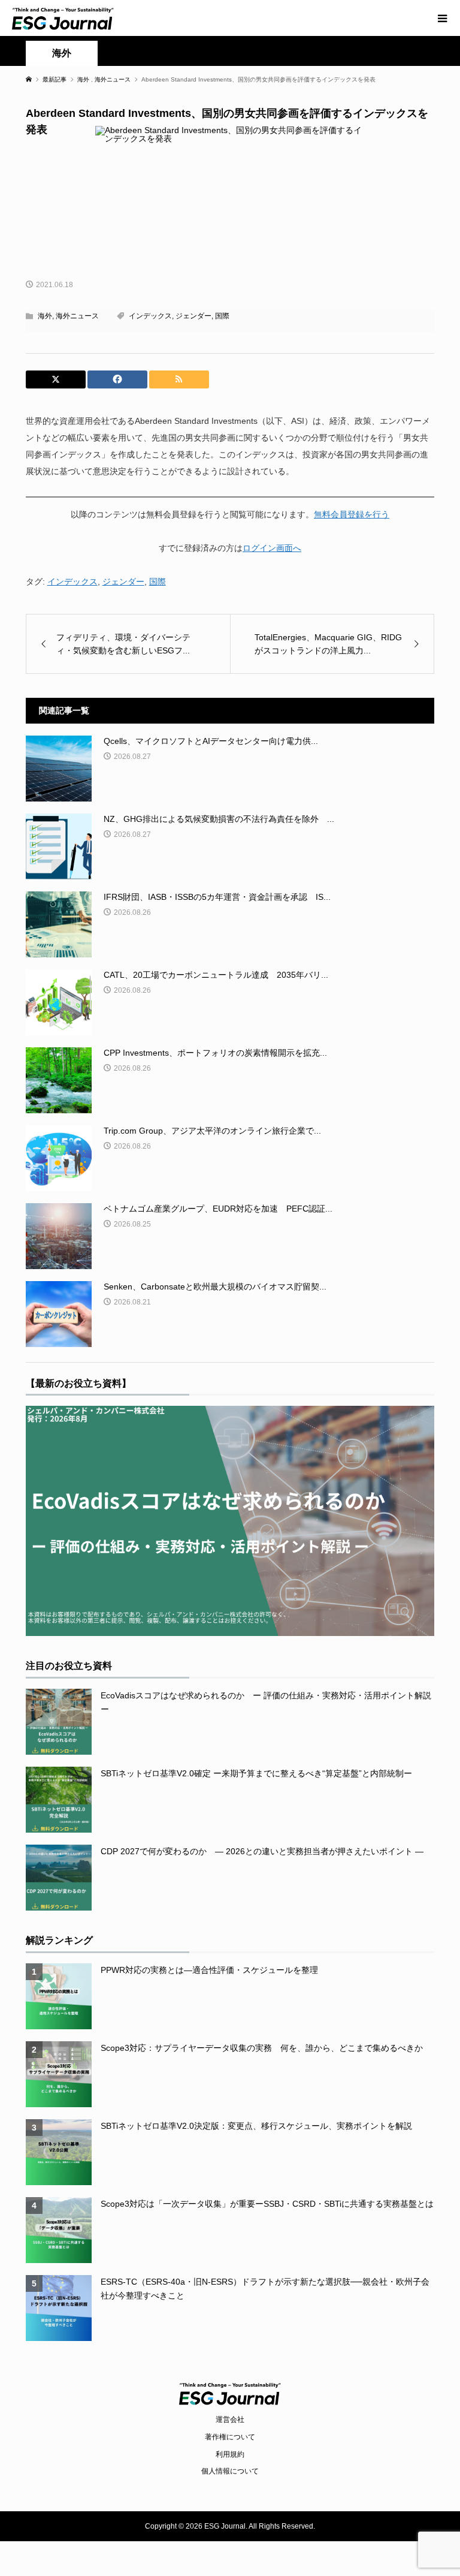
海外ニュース (77, 316)
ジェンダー (193, 316)
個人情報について (230, 2471)
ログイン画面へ (272, 548)
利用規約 (230, 2454)
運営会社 (230, 2420)
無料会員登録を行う (352, 514)
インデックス (150, 316)
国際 (222, 316)
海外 (62, 53)
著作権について (230, 2437)
